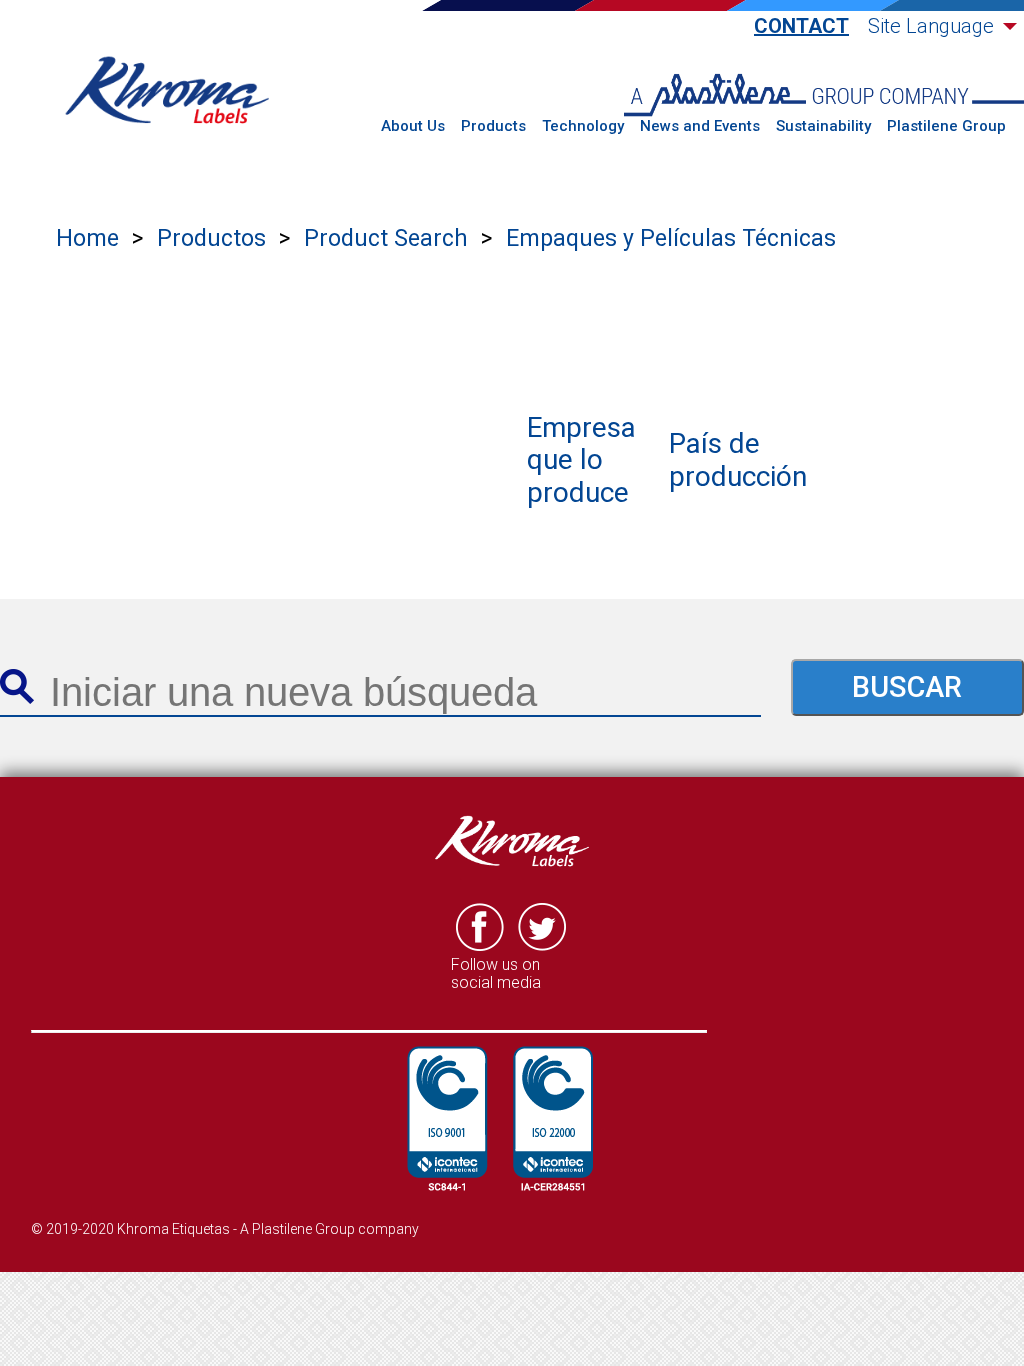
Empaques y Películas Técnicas (671, 238)
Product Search (386, 238)
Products (493, 126)
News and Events (700, 126)
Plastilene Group (946, 126)
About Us (413, 126)
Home (87, 238)
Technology (583, 126)
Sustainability (823, 126)
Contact (801, 26)
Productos (211, 238)
